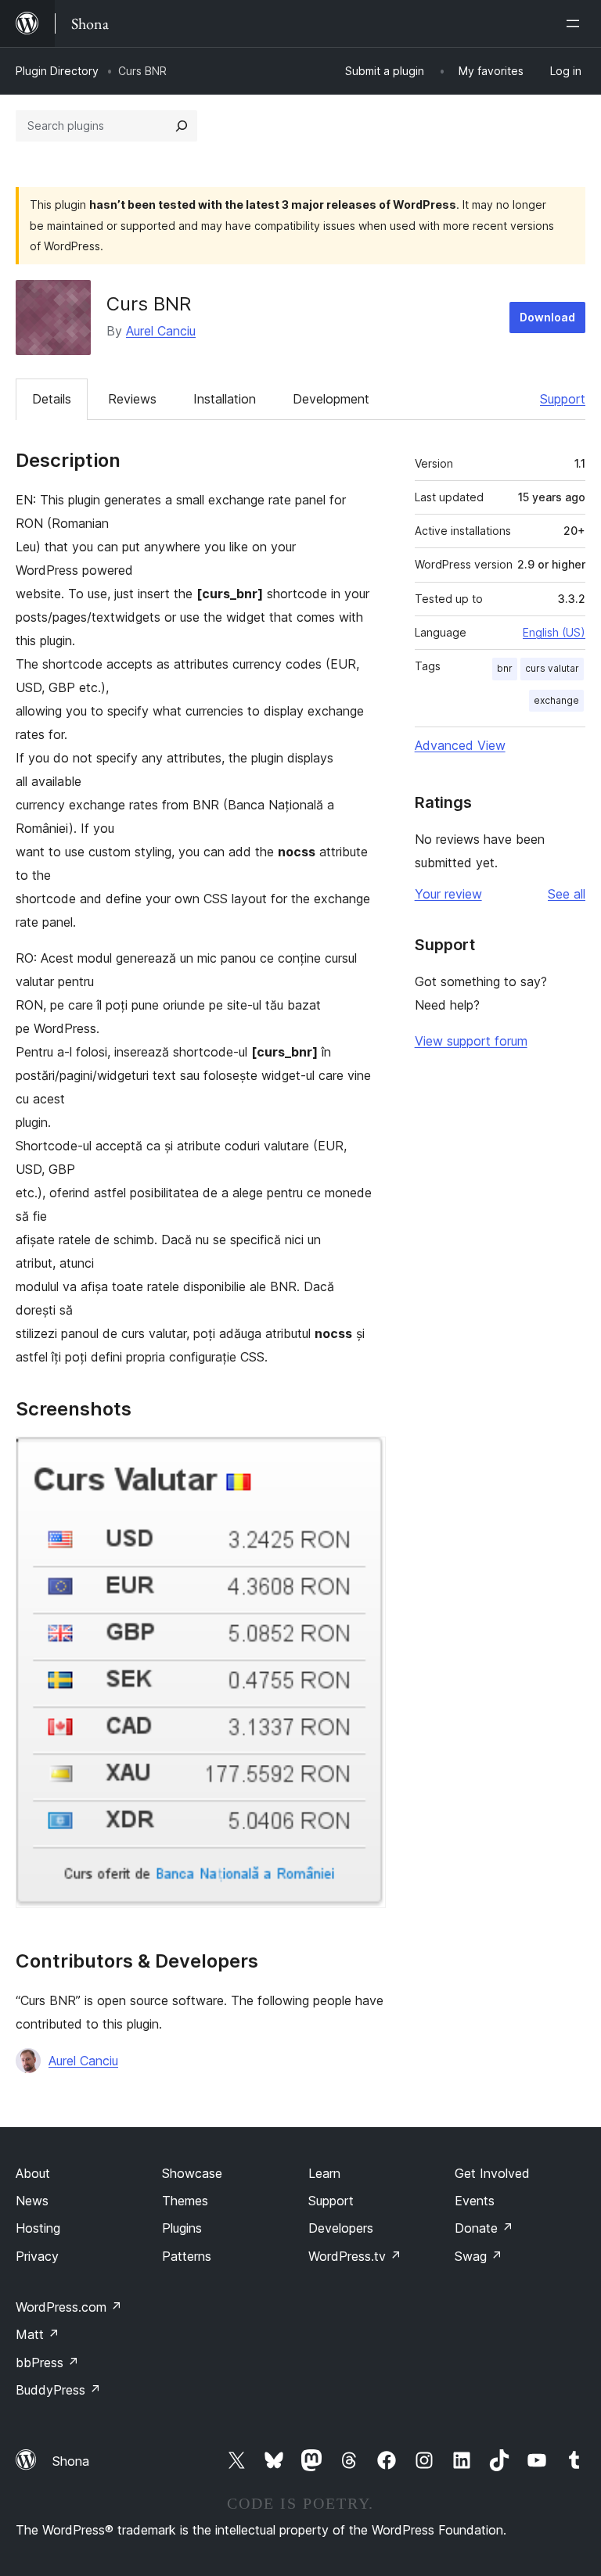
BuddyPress (58, 2390)
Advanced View (460, 745)
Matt (38, 2334)
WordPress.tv (355, 2256)
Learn (324, 2173)
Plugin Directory (57, 71)
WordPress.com (69, 2307)
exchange (556, 700)
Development (331, 399)
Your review (448, 894)
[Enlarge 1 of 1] (365, 1458)
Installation (225, 399)
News (32, 2201)
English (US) (554, 632)
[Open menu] (576, 23)
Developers (341, 2228)
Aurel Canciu (161, 331)
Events (475, 2201)
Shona (71, 2461)
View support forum (471, 1041)
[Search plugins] (182, 126)
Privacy (37, 2256)
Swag (479, 2256)
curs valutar (552, 668)
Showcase (192, 2173)
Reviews (132, 399)
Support (563, 399)
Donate (484, 2228)
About (33, 2173)
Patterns (187, 2256)
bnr (505, 668)
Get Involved (492, 2173)
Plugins (182, 2228)
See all (567, 894)
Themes (185, 2201)
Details (52, 399)
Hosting (38, 2228)
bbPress (47, 2363)
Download (547, 317)
